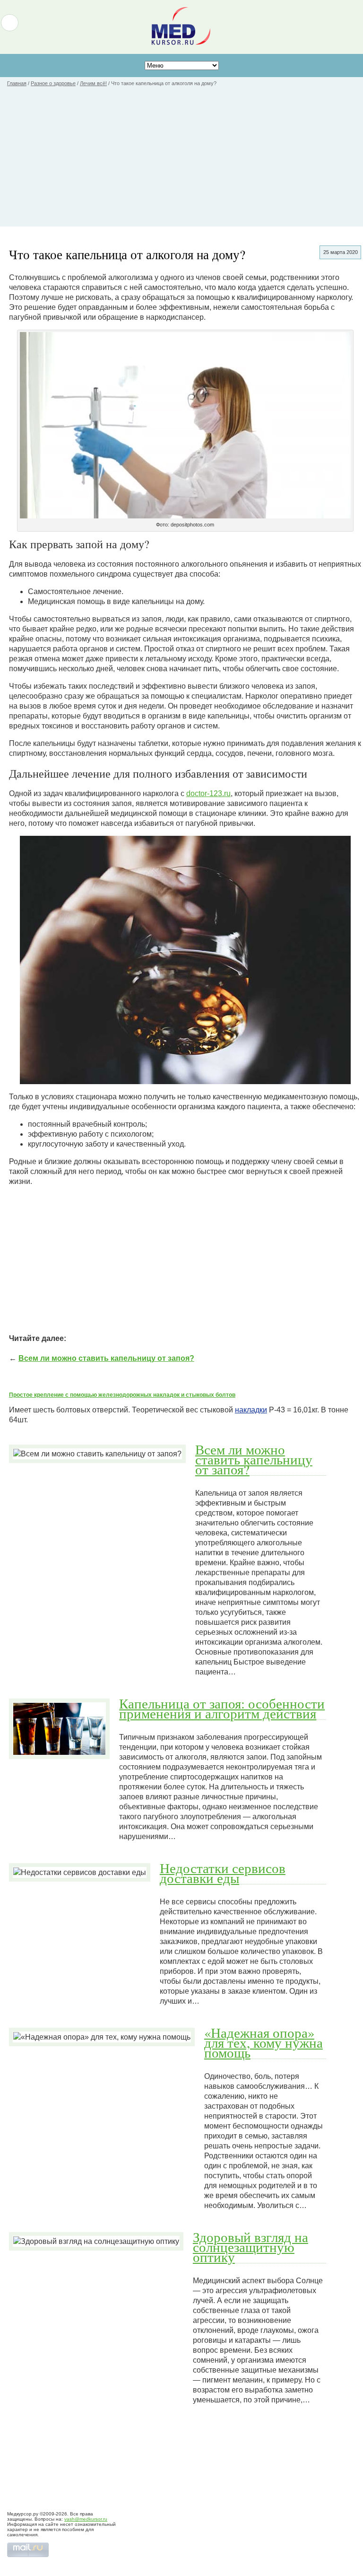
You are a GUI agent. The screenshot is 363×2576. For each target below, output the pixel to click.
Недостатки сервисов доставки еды (223, 1873)
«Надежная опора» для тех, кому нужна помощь (264, 2042)
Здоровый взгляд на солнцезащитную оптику (251, 2247)
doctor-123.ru (208, 793)
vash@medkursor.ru (86, 2519)
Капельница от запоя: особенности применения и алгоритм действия (222, 1708)
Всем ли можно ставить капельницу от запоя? (106, 1358)
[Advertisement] (181, 160)
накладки (251, 1410)
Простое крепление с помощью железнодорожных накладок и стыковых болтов (122, 1395)
